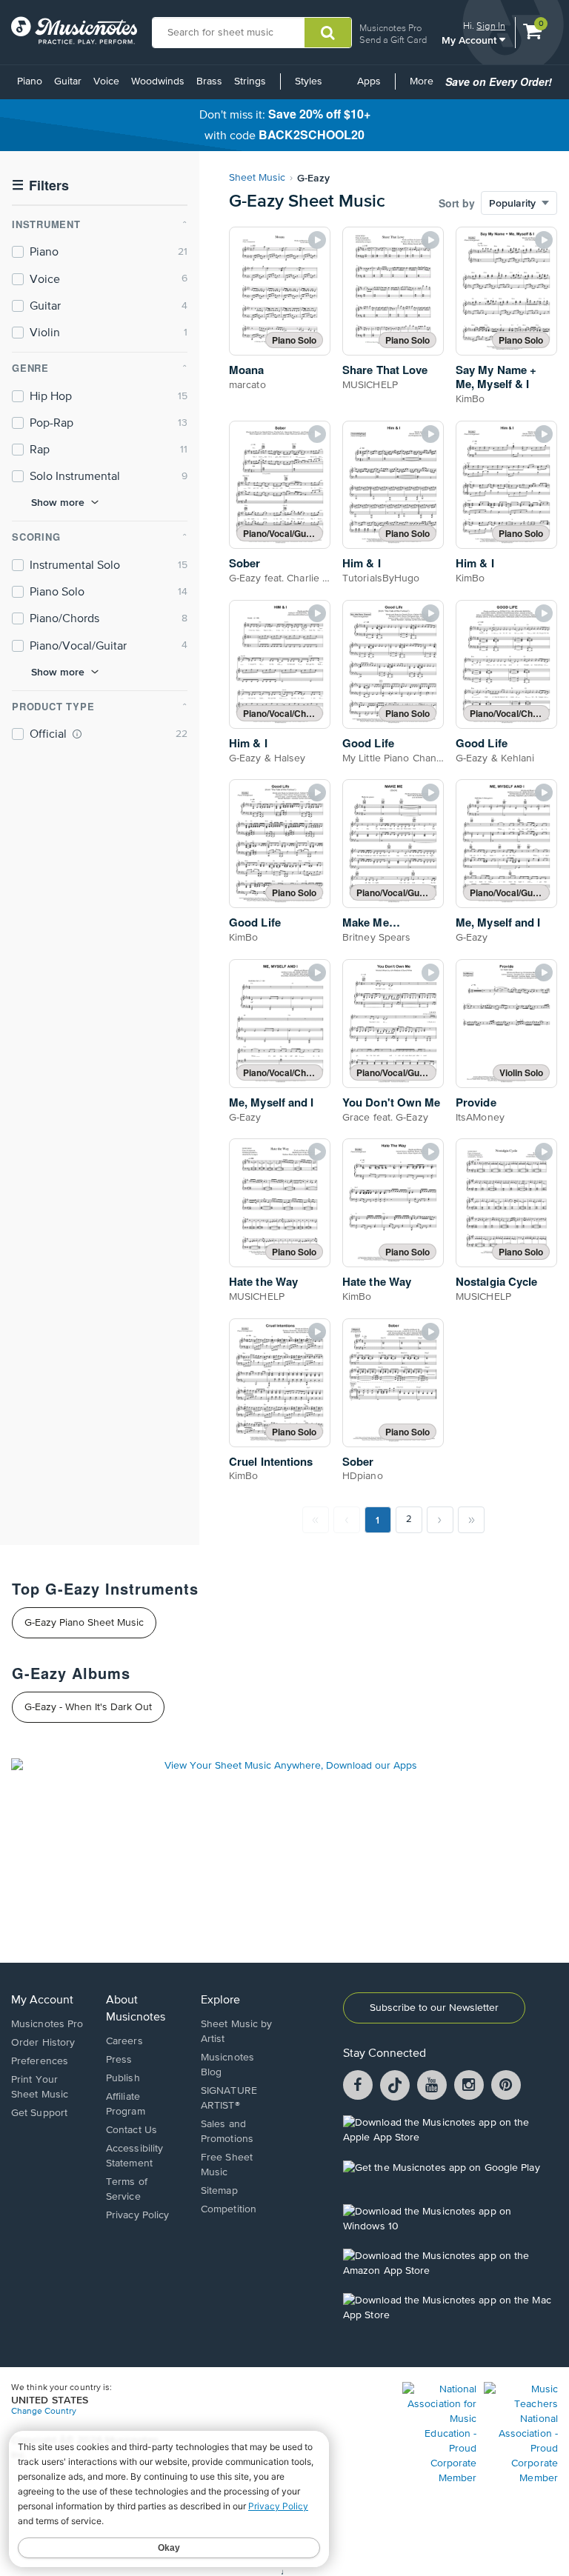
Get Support (39, 2113)
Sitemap (219, 2191)
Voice (106, 81)
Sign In (491, 26)
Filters (40, 186)
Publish (123, 2078)
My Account (470, 40)
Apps (369, 81)
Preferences (40, 2061)
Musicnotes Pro (390, 28)
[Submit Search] (328, 33)
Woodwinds (158, 81)
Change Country (44, 2412)
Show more (58, 502)
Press (119, 2060)
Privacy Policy (137, 2215)
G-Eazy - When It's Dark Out (88, 1707)
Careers (124, 2041)
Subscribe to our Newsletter (434, 2008)
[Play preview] (317, 240)
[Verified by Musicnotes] (77, 734)
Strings (250, 81)
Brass (209, 81)
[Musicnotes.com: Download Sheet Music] (74, 30)
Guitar (68, 81)
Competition (229, 2209)
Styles (309, 81)
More (424, 87)
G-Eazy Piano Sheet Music (84, 1623)
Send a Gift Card (393, 40)
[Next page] (440, 1520)
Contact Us (132, 2130)
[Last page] (471, 1520)
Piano (30, 81)
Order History (43, 2043)
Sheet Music (257, 178)
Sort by (457, 203)
